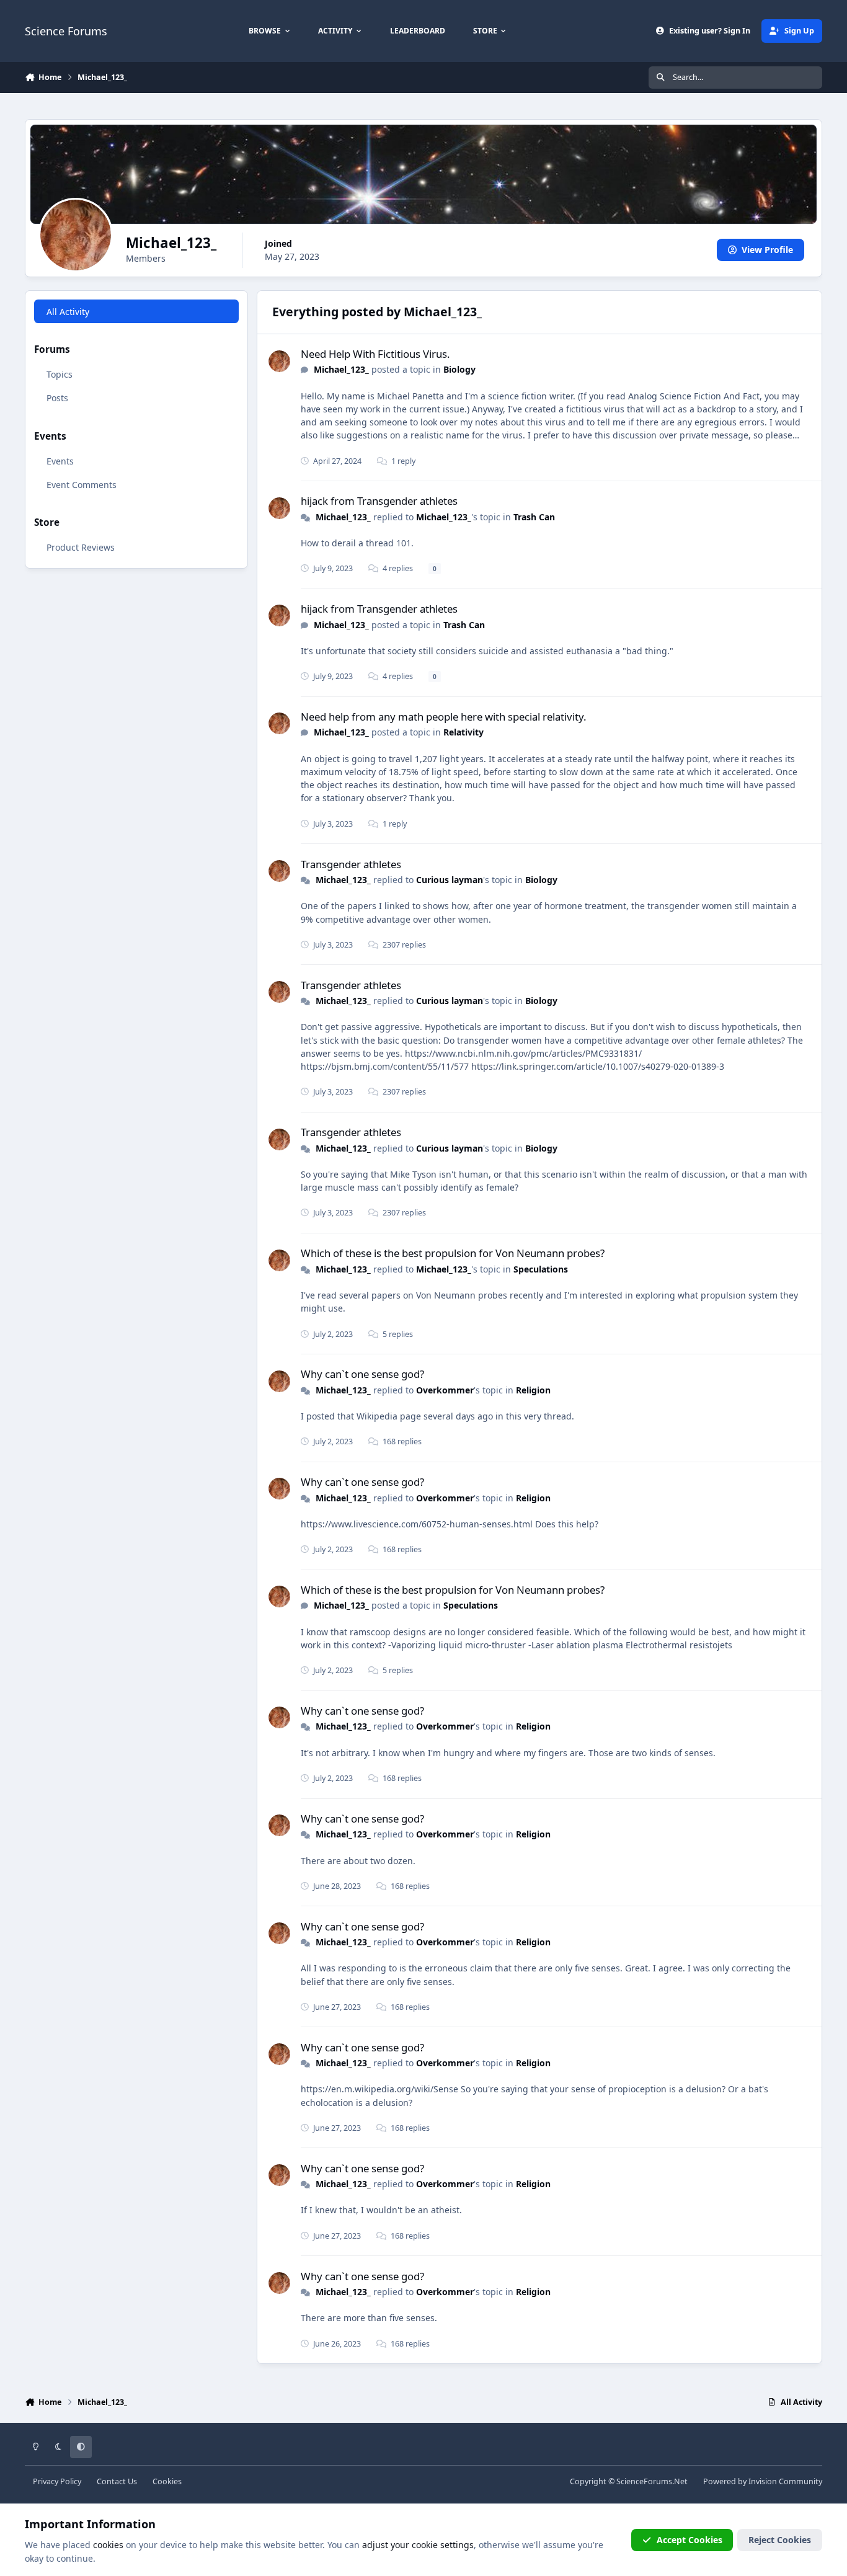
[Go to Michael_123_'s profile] (279, 361)
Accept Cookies (690, 2540)
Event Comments (82, 484)
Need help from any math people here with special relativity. (444, 717)
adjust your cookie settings (418, 2545)
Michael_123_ (341, 369)
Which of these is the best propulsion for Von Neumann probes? (453, 1253)
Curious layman (450, 880)
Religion (533, 1390)
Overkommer (445, 1390)
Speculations (541, 1269)
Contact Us (117, 2481)
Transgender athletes (351, 864)
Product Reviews (81, 547)
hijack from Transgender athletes (379, 501)
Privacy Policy (57, 2481)
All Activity (68, 311)
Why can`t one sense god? (362, 1374)
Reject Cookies (780, 2540)
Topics (60, 374)
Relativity (463, 732)
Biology (459, 369)
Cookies (167, 2481)
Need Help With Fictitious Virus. (375, 354)
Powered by (763, 2481)
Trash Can (534, 517)
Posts (57, 397)
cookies (108, 2545)
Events (60, 460)
